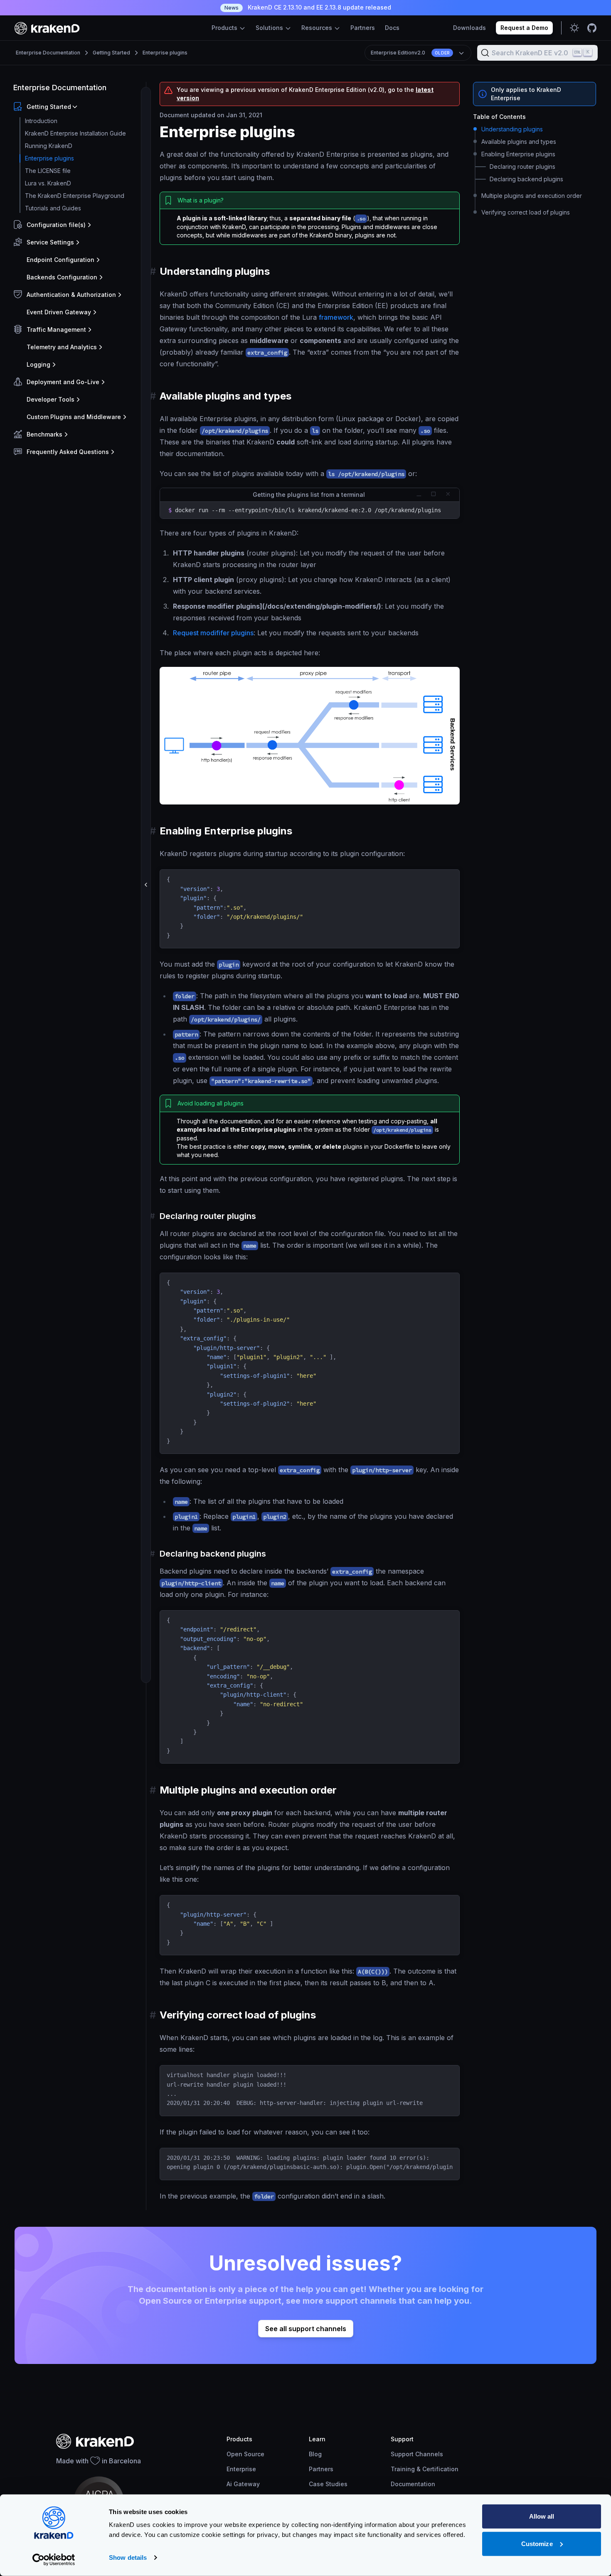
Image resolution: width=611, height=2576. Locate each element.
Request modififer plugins (213, 633)
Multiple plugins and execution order (532, 196)
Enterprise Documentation (48, 53)
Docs (392, 28)
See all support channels (306, 2329)
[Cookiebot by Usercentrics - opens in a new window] (54, 2560)
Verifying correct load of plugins (526, 212)
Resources (318, 28)
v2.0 (410, 53)
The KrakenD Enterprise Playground (75, 196)
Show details (128, 2557)
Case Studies (328, 2484)
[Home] (47, 28)
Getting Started (111, 53)
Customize (537, 2543)
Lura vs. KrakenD (48, 183)
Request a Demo (524, 28)
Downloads (469, 28)
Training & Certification (425, 2469)
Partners (363, 28)
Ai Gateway (243, 2484)
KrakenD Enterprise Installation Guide (75, 133)
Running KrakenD (49, 146)
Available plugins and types (519, 142)
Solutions (270, 28)
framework (336, 317)
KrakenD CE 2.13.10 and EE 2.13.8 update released (308, 7)
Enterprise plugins (165, 53)
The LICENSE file (48, 171)
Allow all (542, 2516)
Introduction (41, 121)
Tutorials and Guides (53, 208)
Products (225, 28)
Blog (315, 2454)
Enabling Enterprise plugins (518, 154)
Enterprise (241, 2469)
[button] (78, 107)
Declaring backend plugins (526, 179)
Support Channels (417, 2454)
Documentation (413, 2484)
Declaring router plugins (522, 167)
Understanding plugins (512, 129)
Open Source (245, 2454)
